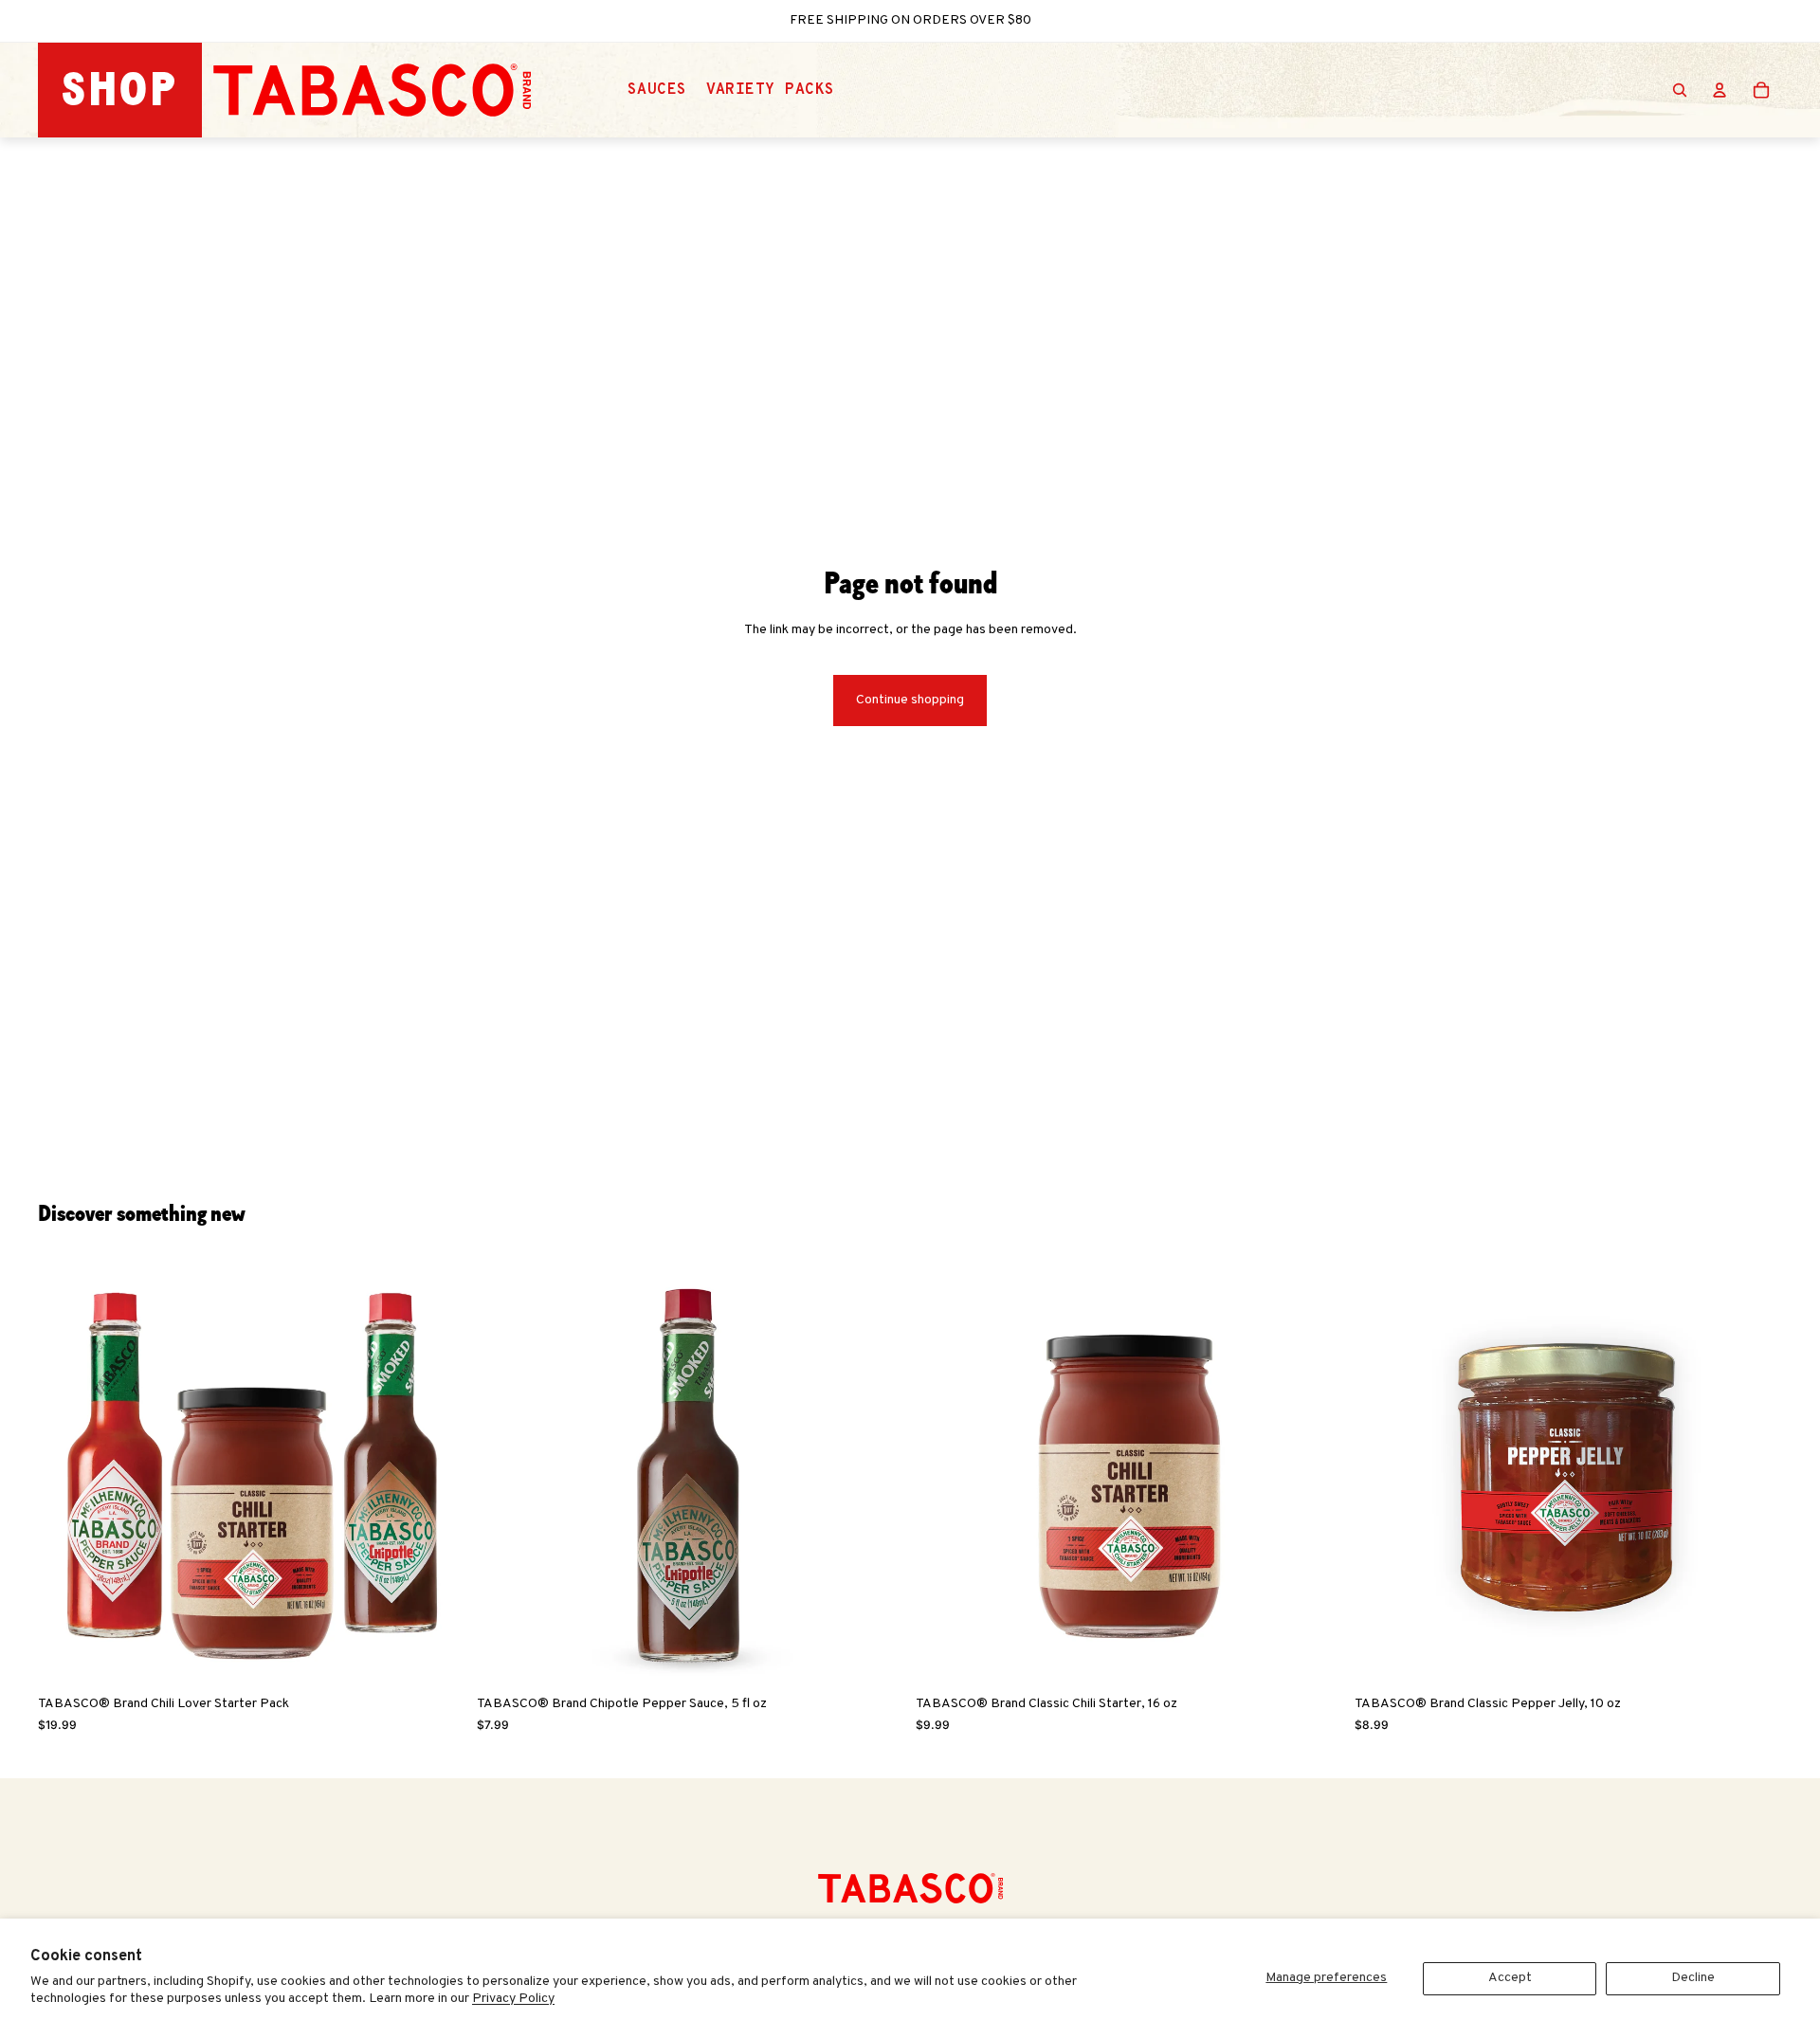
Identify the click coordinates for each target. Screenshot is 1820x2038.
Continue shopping (910, 700)
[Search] (1680, 90)
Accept (1510, 1978)
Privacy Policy (513, 1999)
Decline (1693, 1978)
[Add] (436, 1657)
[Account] (1720, 90)
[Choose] (875, 1657)
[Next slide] (437, 1473)
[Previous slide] (66, 1473)
